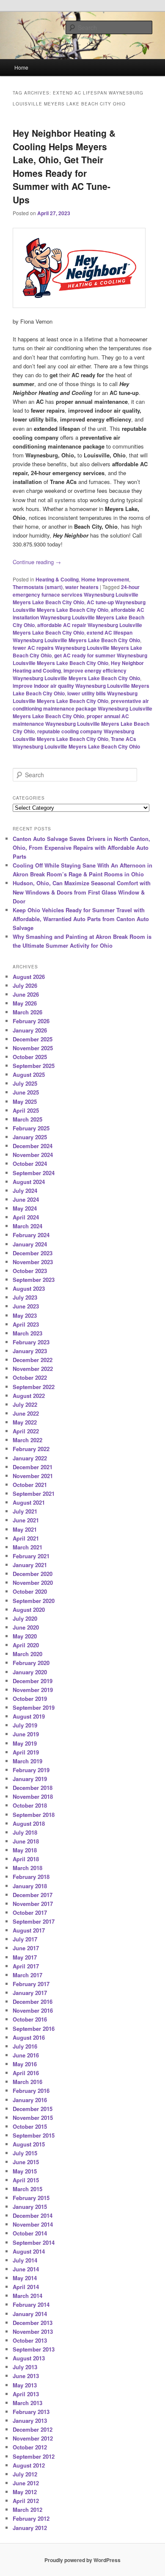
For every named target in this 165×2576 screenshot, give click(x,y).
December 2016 (33, 2002)
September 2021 (34, 1493)
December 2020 (33, 1574)
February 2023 (31, 1342)
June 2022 (26, 1413)
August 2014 (29, 2251)
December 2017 (33, 1895)
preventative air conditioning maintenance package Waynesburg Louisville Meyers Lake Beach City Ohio (82, 708)
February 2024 (31, 1235)
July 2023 (25, 1297)
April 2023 (26, 1324)
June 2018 (26, 1841)
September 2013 (34, 2349)
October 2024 (30, 1164)
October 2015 (30, 2126)
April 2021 (26, 1538)
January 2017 (30, 1993)
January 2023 (30, 1351)
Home (21, 67)
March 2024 (27, 1226)
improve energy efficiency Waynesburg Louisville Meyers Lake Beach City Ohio (76, 674)
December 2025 (33, 1039)
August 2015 (29, 2144)
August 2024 (29, 1182)
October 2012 (30, 2447)
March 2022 (27, 1440)
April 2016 (26, 2073)
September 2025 (34, 1066)
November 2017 (33, 1904)
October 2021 (30, 1485)
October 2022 (30, 1377)
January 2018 (30, 1886)
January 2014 (30, 2314)
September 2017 (34, 1921)
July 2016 (25, 2046)
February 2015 (31, 2198)
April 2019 (26, 1752)
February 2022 (31, 1449)
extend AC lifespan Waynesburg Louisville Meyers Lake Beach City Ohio (76, 636)
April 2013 (26, 2394)
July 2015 (25, 2153)
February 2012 (31, 2518)
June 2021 (26, 1520)
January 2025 (30, 1137)
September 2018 (34, 1815)
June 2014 (26, 2269)
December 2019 (33, 1681)
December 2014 (33, 2215)
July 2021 (25, 1511)
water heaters (82, 587)
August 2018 (29, 1823)
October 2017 (30, 1912)
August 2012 (29, 2465)
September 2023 (34, 1280)
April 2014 (26, 2287)
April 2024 (26, 1217)
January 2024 (30, 1244)
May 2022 (25, 1422)
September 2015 (34, 2135)
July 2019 (25, 1725)
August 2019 (29, 1716)
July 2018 (25, 1832)
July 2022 (25, 1404)
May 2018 (25, 1850)
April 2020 (26, 1645)
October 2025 (30, 1057)
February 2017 (31, 1984)
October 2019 (30, 1699)
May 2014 (25, 2278)
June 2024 (26, 1199)
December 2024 (33, 1146)
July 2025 (25, 1083)
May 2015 (25, 2171)
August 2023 (29, 1288)
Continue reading (37, 562)
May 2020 (25, 1636)
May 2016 (25, 2064)
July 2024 (25, 1191)
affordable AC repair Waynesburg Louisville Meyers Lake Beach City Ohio (77, 629)
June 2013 (26, 2376)
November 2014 (33, 2224)
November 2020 (33, 1583)
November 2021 (33, 1476)
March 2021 (27, 1547)
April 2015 (26, 2180)
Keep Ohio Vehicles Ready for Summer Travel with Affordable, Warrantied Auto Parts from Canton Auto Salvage (81, 919)
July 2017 (25, 1939)
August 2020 (29, 1610)
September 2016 (34, 2029)
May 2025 (25, 1101)
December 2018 (33, 1788)
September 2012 (34, 2456)
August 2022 (29, 1396)
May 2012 (25, 2492)
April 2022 (26, 1431)
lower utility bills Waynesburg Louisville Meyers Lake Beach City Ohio (75, 697)
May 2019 (25, 1743)
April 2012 (26, 2501)
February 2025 (31, 1128)
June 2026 (26, 994)
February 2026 (31, 1021)
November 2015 (33, 2118)
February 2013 (31, 2412)
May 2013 (25, 2385)
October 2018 (30, 1805)
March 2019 (27, 1761)
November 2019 (33, 1690)
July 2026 (25, 985)
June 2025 (26, 1092)
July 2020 (25, 1618)
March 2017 (27, 1975)
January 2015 (30, 2207)
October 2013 (30, 2340)
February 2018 (31, 1877)
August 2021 (29, 1502)
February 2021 (31, 1556)
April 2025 (26, 1110)
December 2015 (33, 2109)
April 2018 (26, 1859)
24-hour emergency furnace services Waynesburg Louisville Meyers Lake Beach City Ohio (76, 595)
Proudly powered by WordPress (82, 2560)
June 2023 (26, 1306)
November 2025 (33, 1048)
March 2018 (27, 1868)
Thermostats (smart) (38, 587)
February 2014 (31, 2304)
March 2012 (27, 2510)
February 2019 (31, 1770)
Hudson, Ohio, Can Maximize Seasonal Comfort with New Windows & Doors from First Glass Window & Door (82, 892)
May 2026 (25, 1003)
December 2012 (33, 2429)
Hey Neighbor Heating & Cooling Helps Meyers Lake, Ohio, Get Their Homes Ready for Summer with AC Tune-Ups (64, 166)
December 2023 (33, 1253)
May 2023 (25, 1315)
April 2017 (26, 1966)
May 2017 (25, 1957)
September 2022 (34, 1387)
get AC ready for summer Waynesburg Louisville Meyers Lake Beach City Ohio (80, 659)
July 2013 (25, 2367)
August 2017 (29, 1930)
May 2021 (25, 1529)
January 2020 (30, 1672)
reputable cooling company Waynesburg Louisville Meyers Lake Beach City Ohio (73, 735)
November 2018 (33, 1796)
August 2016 (29, 2037)
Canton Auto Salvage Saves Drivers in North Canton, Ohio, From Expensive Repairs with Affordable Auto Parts (81, 847)
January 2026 (30, 1030)
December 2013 (33, 2323)
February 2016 (31, 2091)
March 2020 (27, 1654)
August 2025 (29, 1074)
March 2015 (27, 2189)
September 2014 (34, 2242)
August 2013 (29, 2358)
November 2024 (33, 1155)
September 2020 (34, 1601)
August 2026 (29, 977)
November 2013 (33, 2331)
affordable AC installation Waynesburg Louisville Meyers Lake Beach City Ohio (78, 617)
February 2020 (31, 1663)
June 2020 (26, 1627)
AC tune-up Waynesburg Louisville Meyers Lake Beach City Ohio (79, 606)
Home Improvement (105, 579)
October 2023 (30, 1271)
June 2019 (26, 1734)
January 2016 (30, 2100)
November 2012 (33, 2438)
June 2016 (26, 2055)
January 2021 (30, 1565)
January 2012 (30, 2528)
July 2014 (25, 2260)
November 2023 (33, 1262)
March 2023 (27, 1333)
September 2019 (34, 1707)
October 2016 (30, 2019)
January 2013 (30, 2421)
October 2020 (30, 1591)
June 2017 (26, 1948)
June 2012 (26, 2483)
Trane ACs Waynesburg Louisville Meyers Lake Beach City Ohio (76, 743)
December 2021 (33, 1467)
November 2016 (33, 2010)
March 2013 (27, 2403)
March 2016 (27, 2082)
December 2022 (33, 1360)
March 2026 (27, 1012)
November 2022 (33, 1369)
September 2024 (34, 1173)
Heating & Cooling (57, 579)
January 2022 (30, 1458)
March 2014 (27, 2296)
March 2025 (27, 1119)
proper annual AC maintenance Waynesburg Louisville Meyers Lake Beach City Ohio (81, 724)
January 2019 (30, 1779)
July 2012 (25, 2474)
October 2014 (30, 2233)
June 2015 (26, 2162)
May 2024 (25, 1208)
